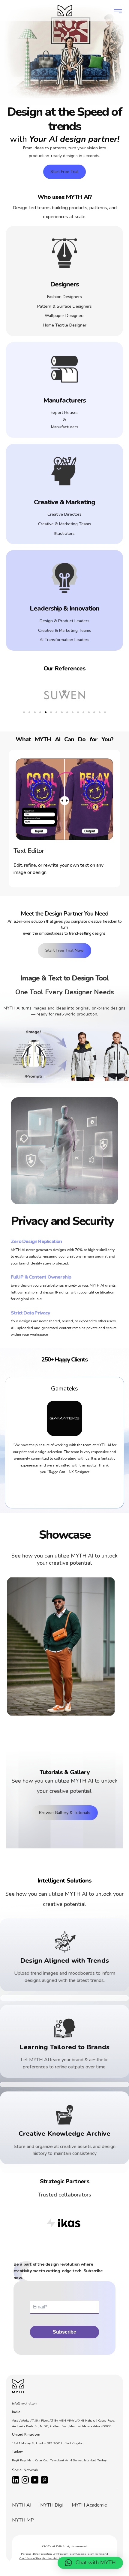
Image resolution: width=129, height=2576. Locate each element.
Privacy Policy (67, 2554)
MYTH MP (23, 2520)
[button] (24, 712)
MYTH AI (22, 2505)
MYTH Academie (89, 2505)
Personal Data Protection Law (39, 2554)
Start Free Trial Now (64, 950)
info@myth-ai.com (25, 2404)
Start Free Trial (64, 172)
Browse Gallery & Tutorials (65, 1813)
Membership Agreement (57, 2558)
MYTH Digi (51, 2505)
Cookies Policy (85, 2554)
